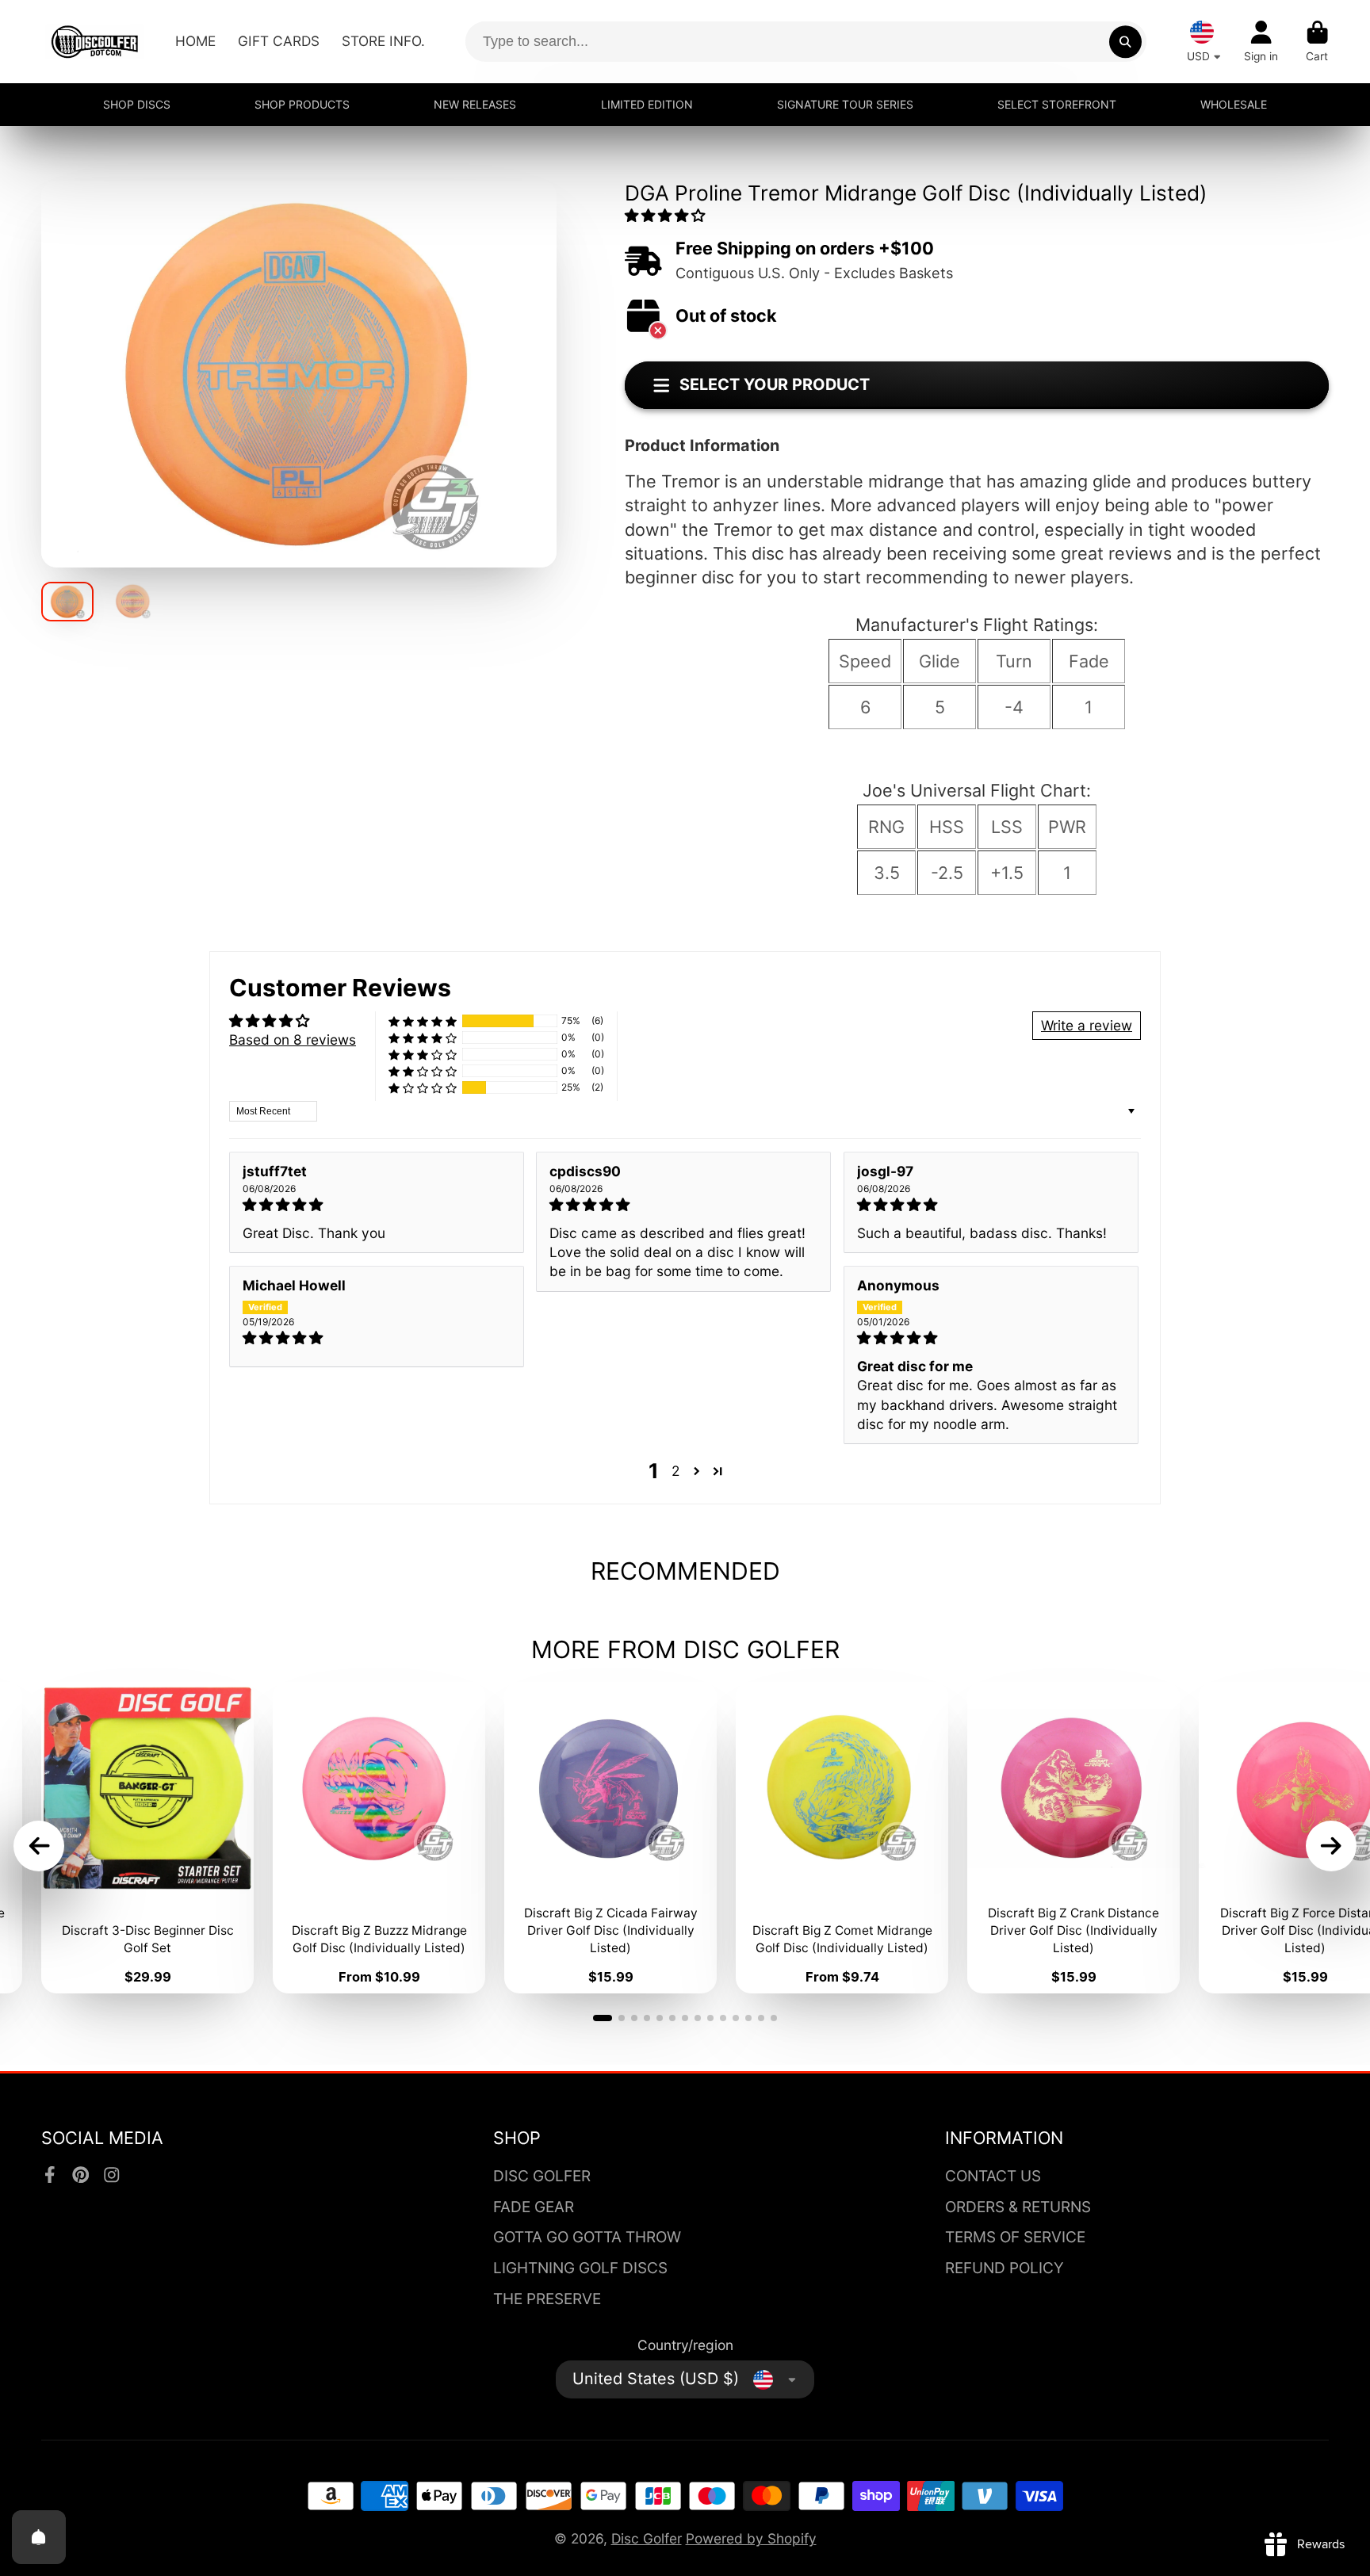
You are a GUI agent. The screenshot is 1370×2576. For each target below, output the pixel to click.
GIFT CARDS (279, 41)
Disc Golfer (647, 2538)
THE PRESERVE (547, 2299)
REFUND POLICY (1005, 2268)
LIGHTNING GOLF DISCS (580, 2268)
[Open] (39, 2537)
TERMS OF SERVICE (1015, 2237)
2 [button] (675, 1471)
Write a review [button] (1087, 1025)
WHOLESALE (1234, 104)
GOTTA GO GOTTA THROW (587, 2237)
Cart (1317, 42)
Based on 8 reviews (293, 1040)
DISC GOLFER (542, 2176)
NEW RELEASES (475, 104)
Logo (95, 42)
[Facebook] (50, 2175)
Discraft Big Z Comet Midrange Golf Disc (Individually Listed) (842, 1838)
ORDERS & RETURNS (1018, 2207)
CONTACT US (993, 2176)
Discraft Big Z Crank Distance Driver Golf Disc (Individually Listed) (1073, 1838)
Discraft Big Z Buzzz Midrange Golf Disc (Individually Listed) (379, 1838)
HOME (195, 41)
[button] (665, 215)
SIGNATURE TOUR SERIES (845, 104)
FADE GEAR (534, 2207)
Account (1261, 42)
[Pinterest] (81, 2175)
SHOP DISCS (137, 104)
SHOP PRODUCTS (302, 104)
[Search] (1125, 42)
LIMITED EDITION (647, 104)
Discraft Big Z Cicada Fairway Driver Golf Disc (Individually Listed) (610, 1838)
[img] (377, 1205)
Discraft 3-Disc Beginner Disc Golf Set (147, 1838)
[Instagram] (112, 2175)
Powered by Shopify (751, 2538)
